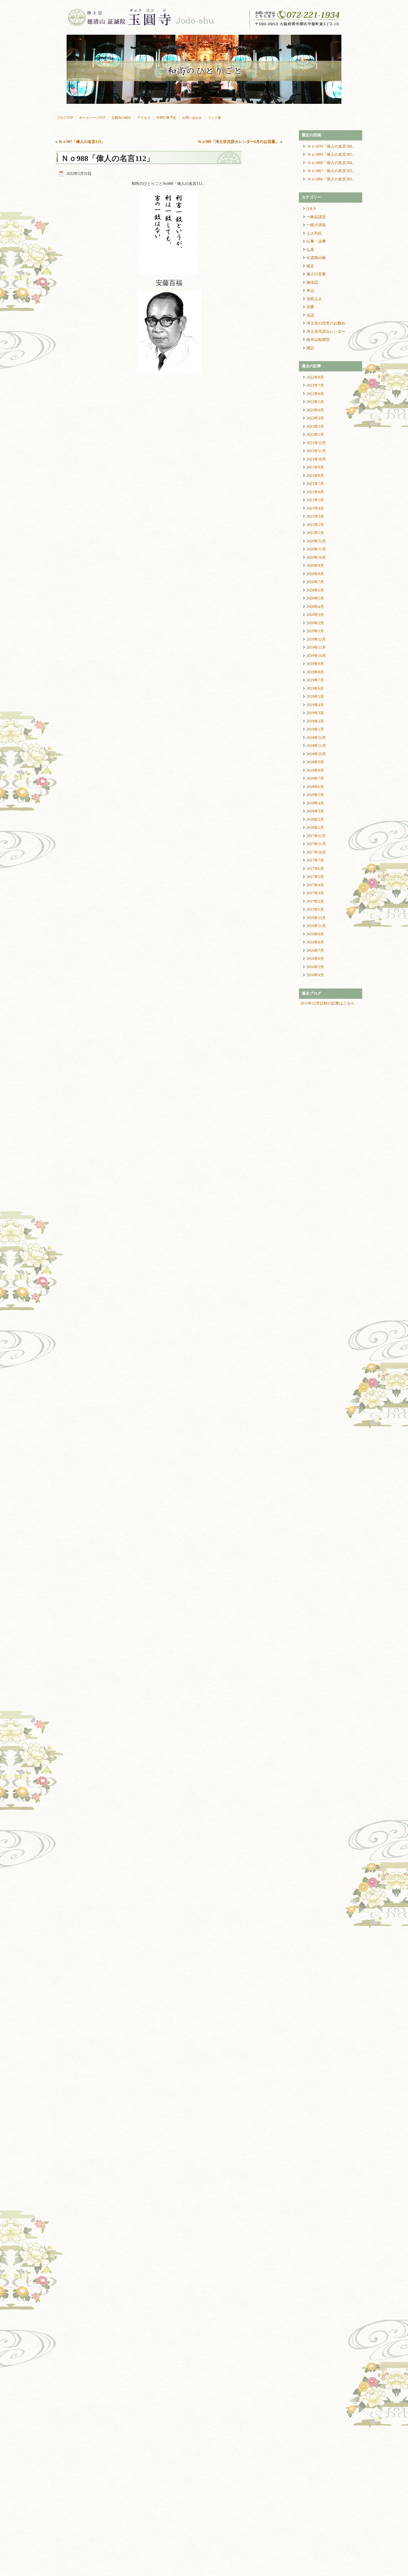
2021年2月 (315, 525)
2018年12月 (316, 738)
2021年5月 (315, 500)
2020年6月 (315, 590)
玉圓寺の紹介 (121, 118)
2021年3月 (315, 516)
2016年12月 (316, 918)
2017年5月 (315, 877)
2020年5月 (315, 598)
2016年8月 (315, 942)
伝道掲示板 (316, 258)
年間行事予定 (166, 118)
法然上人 (314, 299)
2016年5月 (315, 967)
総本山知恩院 (318, 340)
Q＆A (311, 209)
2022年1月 (315, 435)
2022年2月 (315, 427)
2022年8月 (315, 377)
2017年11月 (316, 844)
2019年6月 (315, 689)
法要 (310, 307)
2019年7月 (315, 680)
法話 (310, 315)
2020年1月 (315, 631)
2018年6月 (315, 787)
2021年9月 (315, 467)
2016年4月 (315, 975)
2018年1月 (315, 828)
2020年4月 (315, 607)
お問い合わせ (192, 118)
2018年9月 (315, 762)
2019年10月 (316, 656)
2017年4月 (315, 885)
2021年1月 (315, 533)
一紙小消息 (316, 225)
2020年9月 (315, 566)
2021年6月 (315, 492)
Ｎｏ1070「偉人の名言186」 (332, 146)
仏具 (310, 250)
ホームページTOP (92, 118)
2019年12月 (316, 639)
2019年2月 (315, 721)
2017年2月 (315, 901)
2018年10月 (316, 754)
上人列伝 (314, 233)
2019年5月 (315, 697)
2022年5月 (315, 402)
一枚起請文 (316, 217)
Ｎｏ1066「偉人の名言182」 (332, 179)
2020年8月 (315, 574)
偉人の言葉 (316, 274)
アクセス (144, 118)
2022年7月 (315, 385)
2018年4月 (315, 803)
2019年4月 (315, 705)
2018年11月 (316, 746)
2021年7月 (315, 484)
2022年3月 (315, 418)
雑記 (310, 348)
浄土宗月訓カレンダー (326, 332)
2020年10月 (316, 558)
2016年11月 (316, 926)
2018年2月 (315, 820)
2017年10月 (316, 852)
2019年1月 (315, 729)
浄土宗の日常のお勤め (326, 323)
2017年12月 (316, 836)
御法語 (312, 282)
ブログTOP (65, 118)
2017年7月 (315, 860)
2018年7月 (315, 778)
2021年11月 (316, 451)
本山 (310, 290)
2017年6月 (315, 869)
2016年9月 (315, 934)
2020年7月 (315, 582)
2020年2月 (315, 623)
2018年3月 (315, 811)
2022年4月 (315, 410)
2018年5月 (315, 795)
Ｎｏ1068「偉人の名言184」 (332, 163)
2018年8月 (315, 770)
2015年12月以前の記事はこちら (328, 1003)
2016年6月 (315, 959)
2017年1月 (315, 910)
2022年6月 (315, 394)
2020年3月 (315, 615)
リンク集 (215, 118)
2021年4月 (315, 508)
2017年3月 (315, 893)
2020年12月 (316, 541)
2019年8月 (315, 672)
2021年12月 (316, 443)
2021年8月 (315, 476)
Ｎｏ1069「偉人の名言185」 (332, 154)
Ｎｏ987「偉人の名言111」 (82, 142)
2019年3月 (315, 713)
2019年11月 (316, 647)
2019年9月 (315, 664)
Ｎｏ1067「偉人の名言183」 (332, 171)
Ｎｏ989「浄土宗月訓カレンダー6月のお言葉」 (238, 142)
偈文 (310, 266)
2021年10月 (316, 459)
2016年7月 (315, 951)
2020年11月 (316, 549)
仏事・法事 (316, 241)
